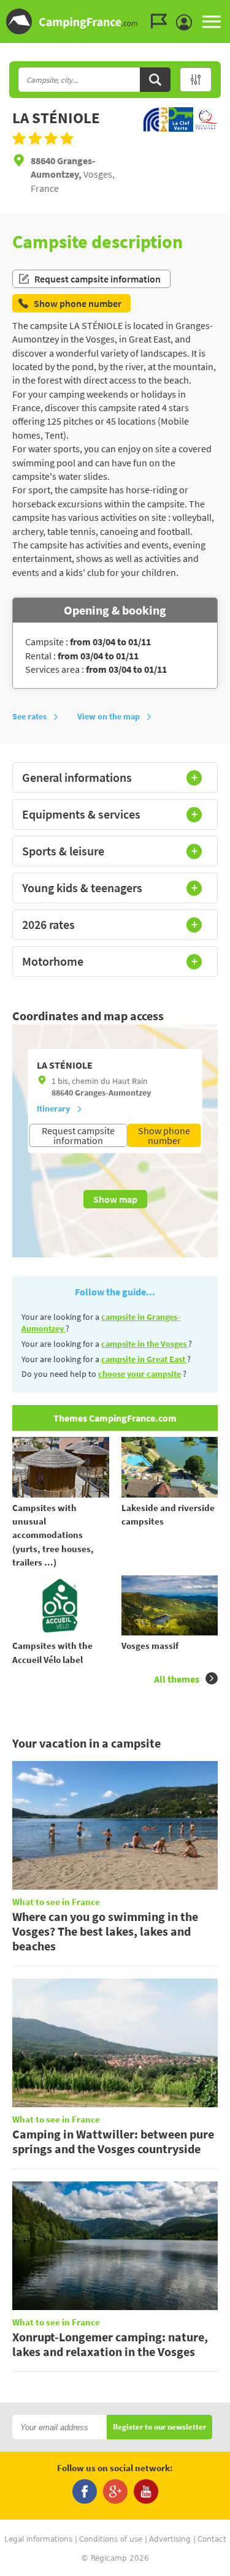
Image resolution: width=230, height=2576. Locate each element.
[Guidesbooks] (162, 21)
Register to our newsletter (159, 2427)
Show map (115, 1199)
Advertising (170, 2539)
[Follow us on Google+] (115, 2491)
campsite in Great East (144, 1359)
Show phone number (164, 1135)
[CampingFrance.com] (115, 21)
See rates (29, 716)
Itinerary (53, 1108)
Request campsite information (98, 279)
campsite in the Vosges (145, 1344)
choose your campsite (140, 1374)
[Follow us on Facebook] (85, 2491)
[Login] (187, 23)
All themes (177, 1679)
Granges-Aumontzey (113, 1093)
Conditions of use (111, 2539)
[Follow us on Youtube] (146, 2491)
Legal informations (38, 2539)
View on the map (109, 716)
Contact (212, 2539)
